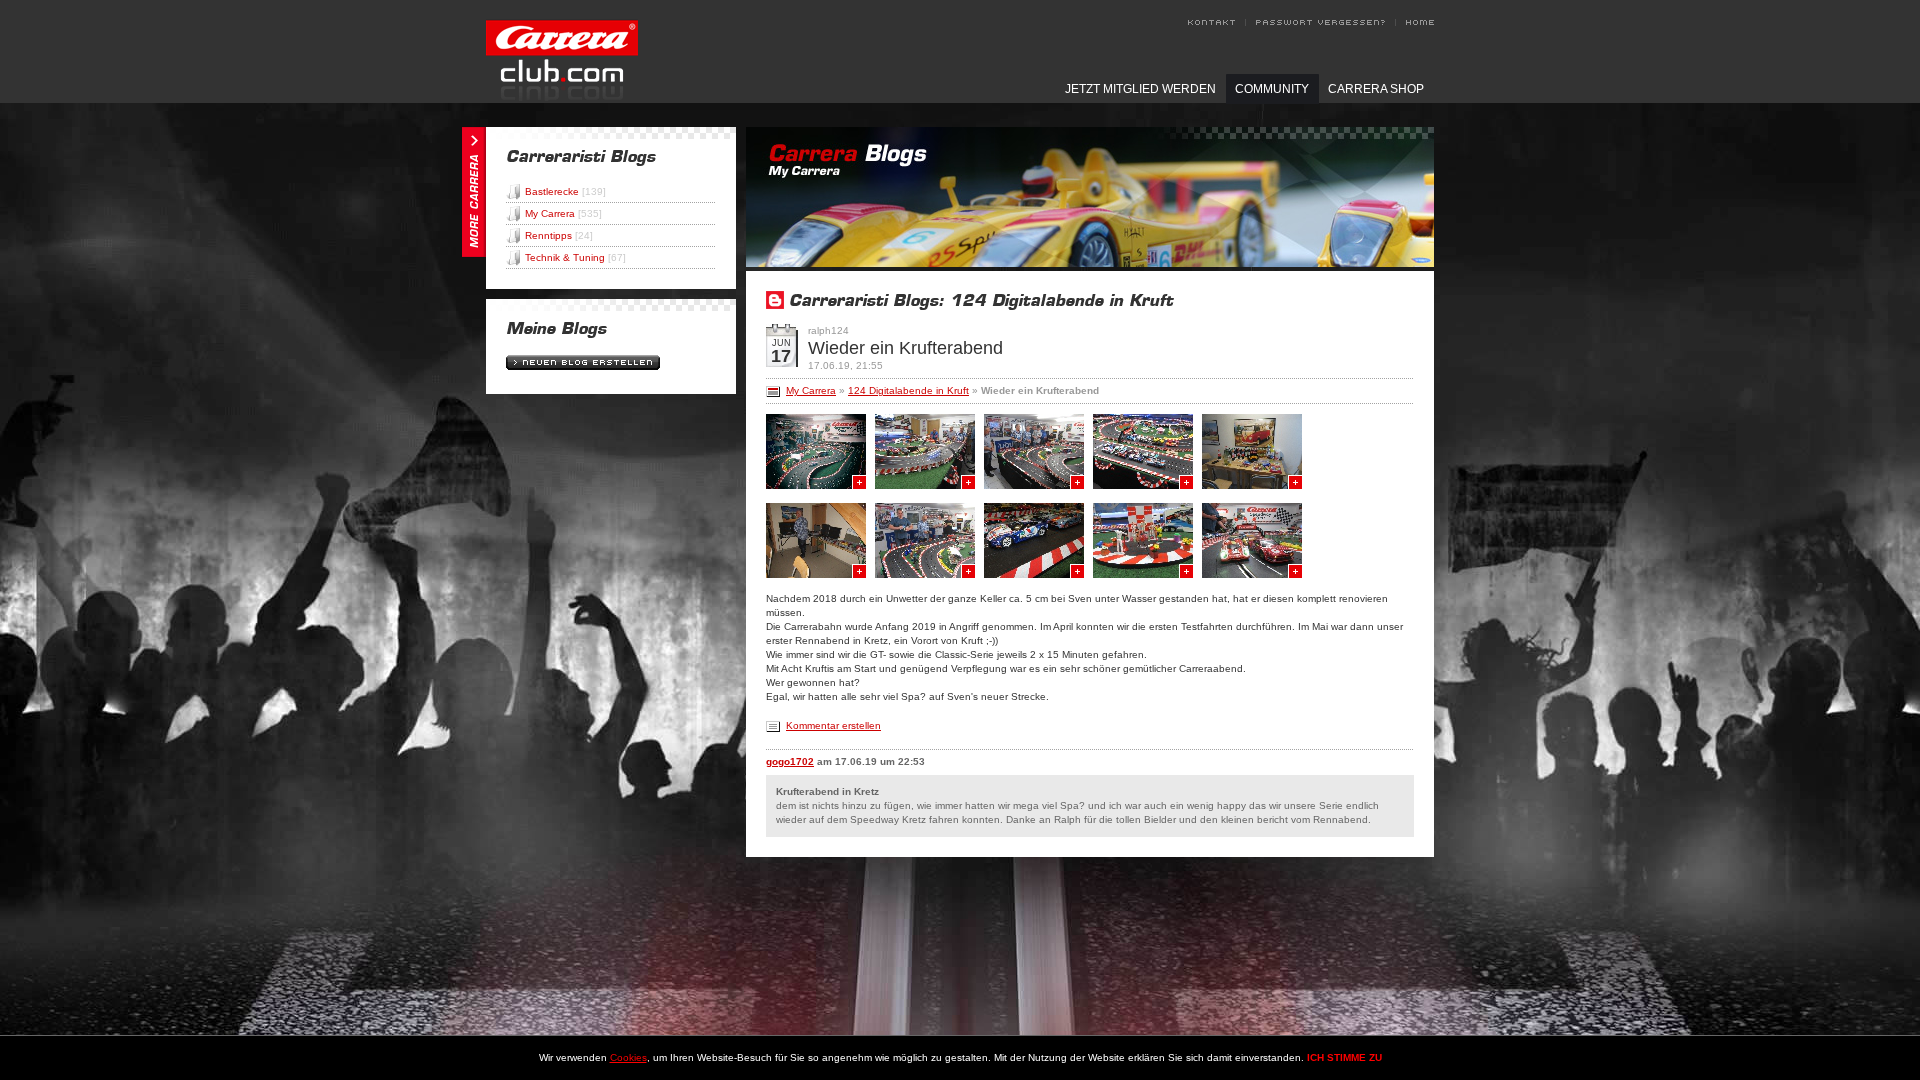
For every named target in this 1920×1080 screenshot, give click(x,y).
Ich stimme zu (1344, 1057)
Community (1272, 89)
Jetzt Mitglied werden (1140, 89)
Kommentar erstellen (833, 725)
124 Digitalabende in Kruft (908, 390)
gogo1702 (790, 761)
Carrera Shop (1376, 89)
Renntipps (559, 235)
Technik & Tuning (575, 257)
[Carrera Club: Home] (562, 97)
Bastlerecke (565, 191)
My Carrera (563, 213)
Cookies (628, 1057)
